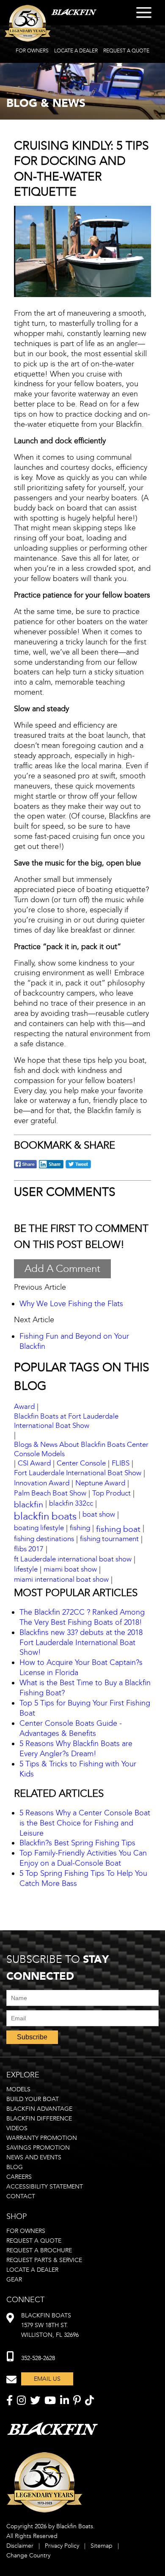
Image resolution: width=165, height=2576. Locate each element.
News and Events (34, 2157)
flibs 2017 (29, 1549)
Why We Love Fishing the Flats (71, 1304)
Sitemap (102, 2546)
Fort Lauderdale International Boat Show (78, 1473)
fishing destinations (44, 1539)
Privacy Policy (62, 2546)
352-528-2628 (38, 2358)
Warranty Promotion (42, 2138)
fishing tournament (109, 1539)
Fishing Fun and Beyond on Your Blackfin (74, 1341)
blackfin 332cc (71, 1503)
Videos (17, 2128)
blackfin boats (45, 1516)
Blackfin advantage (39, 2109)
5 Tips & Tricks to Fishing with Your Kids (78, 1769)
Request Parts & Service (44, 2260)
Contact (21, 2196)
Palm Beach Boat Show (50, 1493)
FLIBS (121, 1463)
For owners (26, 2231)
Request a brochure (39, 2250)
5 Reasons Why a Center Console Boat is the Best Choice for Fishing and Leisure (85, 1823)
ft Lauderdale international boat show (73, 1559)
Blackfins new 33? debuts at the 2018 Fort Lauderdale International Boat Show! (81, 1643)
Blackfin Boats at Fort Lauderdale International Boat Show (66, 1421)
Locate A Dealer (76, 51)
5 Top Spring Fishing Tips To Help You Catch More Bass (83, 1878)
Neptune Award (100, 1483)
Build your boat (33, 2099)
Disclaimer (20, 2546)
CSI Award (34, 1463)
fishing (80, 1528)
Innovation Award (42, 1483)
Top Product (111, 1493)
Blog (15, 2167)
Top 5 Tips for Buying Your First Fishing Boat (85, 1708)
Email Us (47, 2379)
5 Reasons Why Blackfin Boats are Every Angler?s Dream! (76, 1749)
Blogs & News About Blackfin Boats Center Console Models (81, 1449)
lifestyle (26, 1569)
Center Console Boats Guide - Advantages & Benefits (71, 1728)
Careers (19, 2177)
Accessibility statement (45, 2187)
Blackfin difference (39, 2119)
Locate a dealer (32, 2270)
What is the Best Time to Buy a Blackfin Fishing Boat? (85, 1688)
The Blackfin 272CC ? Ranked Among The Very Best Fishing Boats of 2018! (82, 1617)
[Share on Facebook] (25, 1167)
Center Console (81, 1463)
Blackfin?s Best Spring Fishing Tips (77, 1843)
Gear (14, 2280)
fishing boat (118, 1529)
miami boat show (70, 1569)
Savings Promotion (38, 2148)
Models (18, 2089)
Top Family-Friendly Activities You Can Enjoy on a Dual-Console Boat (83, 1858)
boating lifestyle (39, 1528)
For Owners (32, 51)
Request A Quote (126, 51)
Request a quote (34, 2241)
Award (24, 1407)
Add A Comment (62, 1269)
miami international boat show (61, 1579)
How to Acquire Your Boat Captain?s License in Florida (81, 1667)
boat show (99, 1514)
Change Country (28, 2556)
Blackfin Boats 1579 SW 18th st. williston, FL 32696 (50, 2325)
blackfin (29, 1504)
